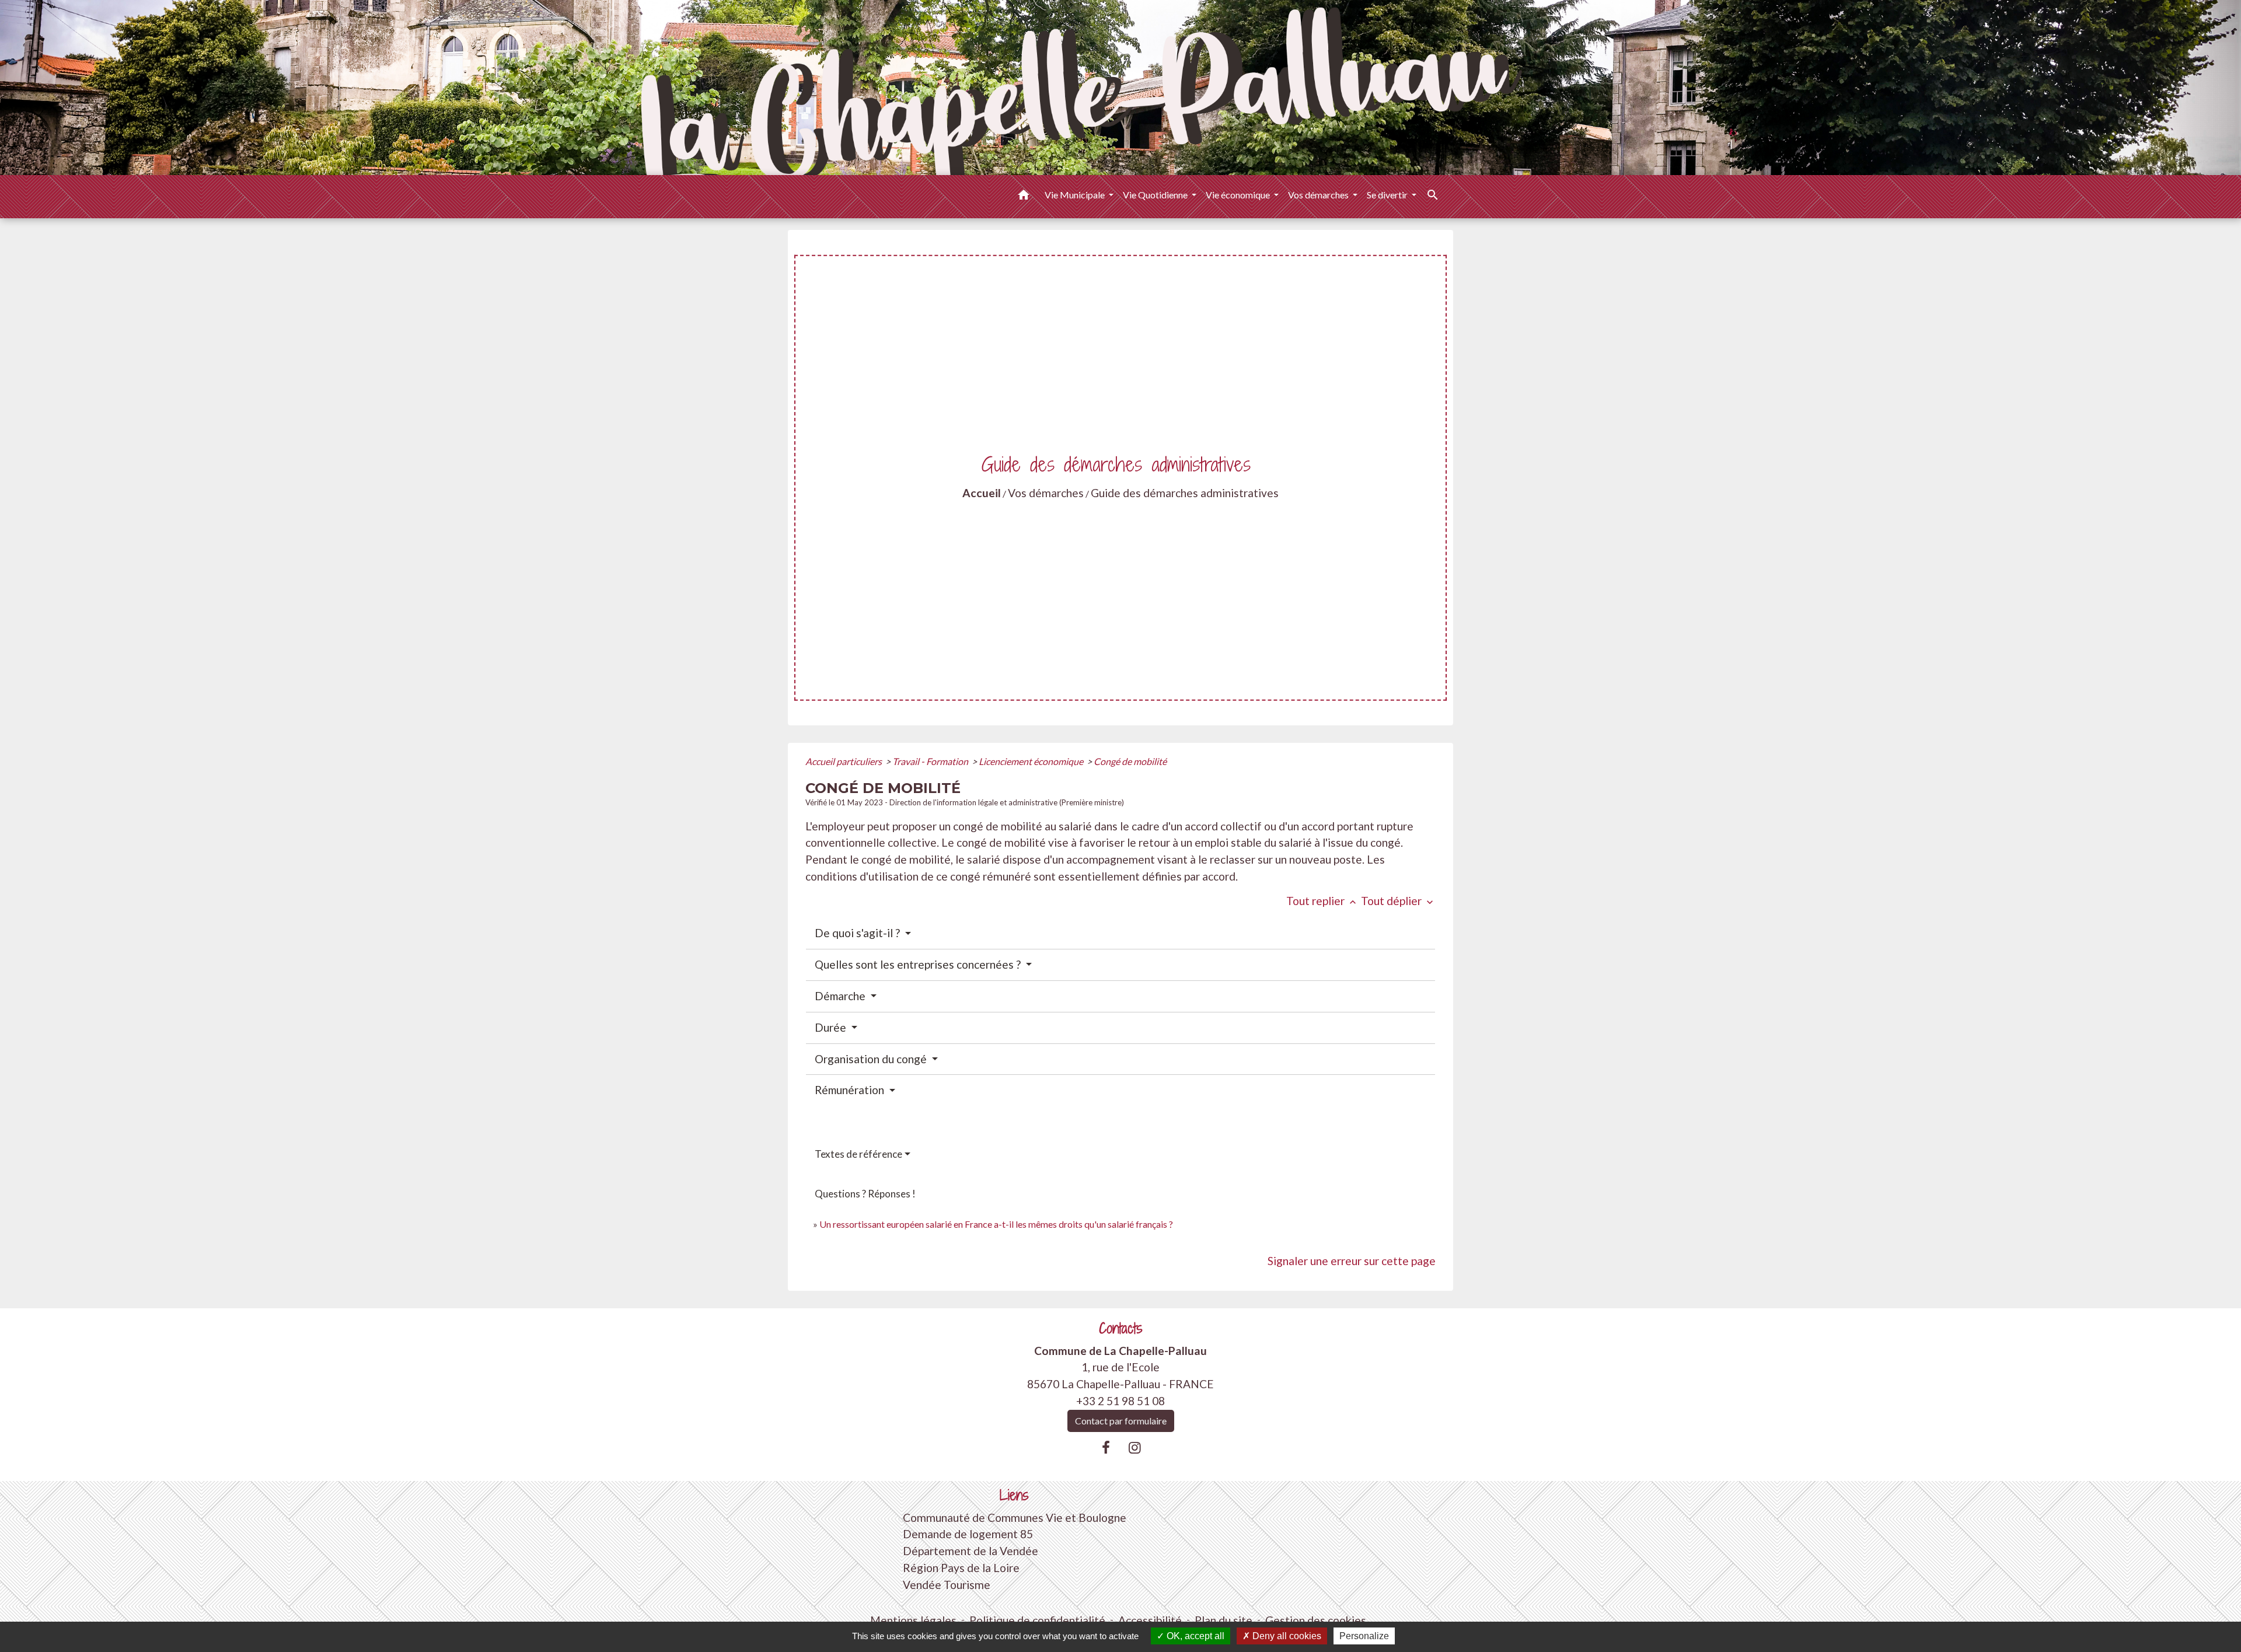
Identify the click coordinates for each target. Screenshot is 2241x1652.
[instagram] (1135, 1447)
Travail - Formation (931, 761)
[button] (1024, 197)
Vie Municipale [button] (1076, 195)
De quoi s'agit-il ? (858, 933)
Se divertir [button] (1388, 195)
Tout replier (1322, 901)
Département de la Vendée (971, 1551)
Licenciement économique (1032, 761)
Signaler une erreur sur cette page (1352, 1261)
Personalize (1364, 1636)
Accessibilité (1150, 1620)
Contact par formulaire (1121, 1421)
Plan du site (1224, 1620)
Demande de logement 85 (968, 1534)
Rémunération (851, 1090)
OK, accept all (1194, 1636)
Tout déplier (1398, 901)
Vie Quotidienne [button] (1156, 195)
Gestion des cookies (1316, 1620)
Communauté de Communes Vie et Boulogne (1015, 1517)
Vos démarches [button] (1319, 195)
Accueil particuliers (844, 761)
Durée (832, 1027)
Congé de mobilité (1130, 761)
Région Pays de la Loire (961, 1568)
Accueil (982, 493)
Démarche (841, 996)
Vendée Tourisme (947, 1585)
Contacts (1121, 1328)
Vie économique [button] (1239, 195)
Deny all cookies (1286, 1636)
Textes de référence (858, 1154)
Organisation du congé (872, 1059)
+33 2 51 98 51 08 (1120, 1401)
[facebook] (1106, 1447)
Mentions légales (913, 1620)
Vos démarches (1046, 493)
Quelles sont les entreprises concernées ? (919, 964)
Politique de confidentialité (1037, 1620)
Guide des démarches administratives (1185, 493)
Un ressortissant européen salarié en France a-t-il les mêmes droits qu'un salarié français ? (996, 1224)
